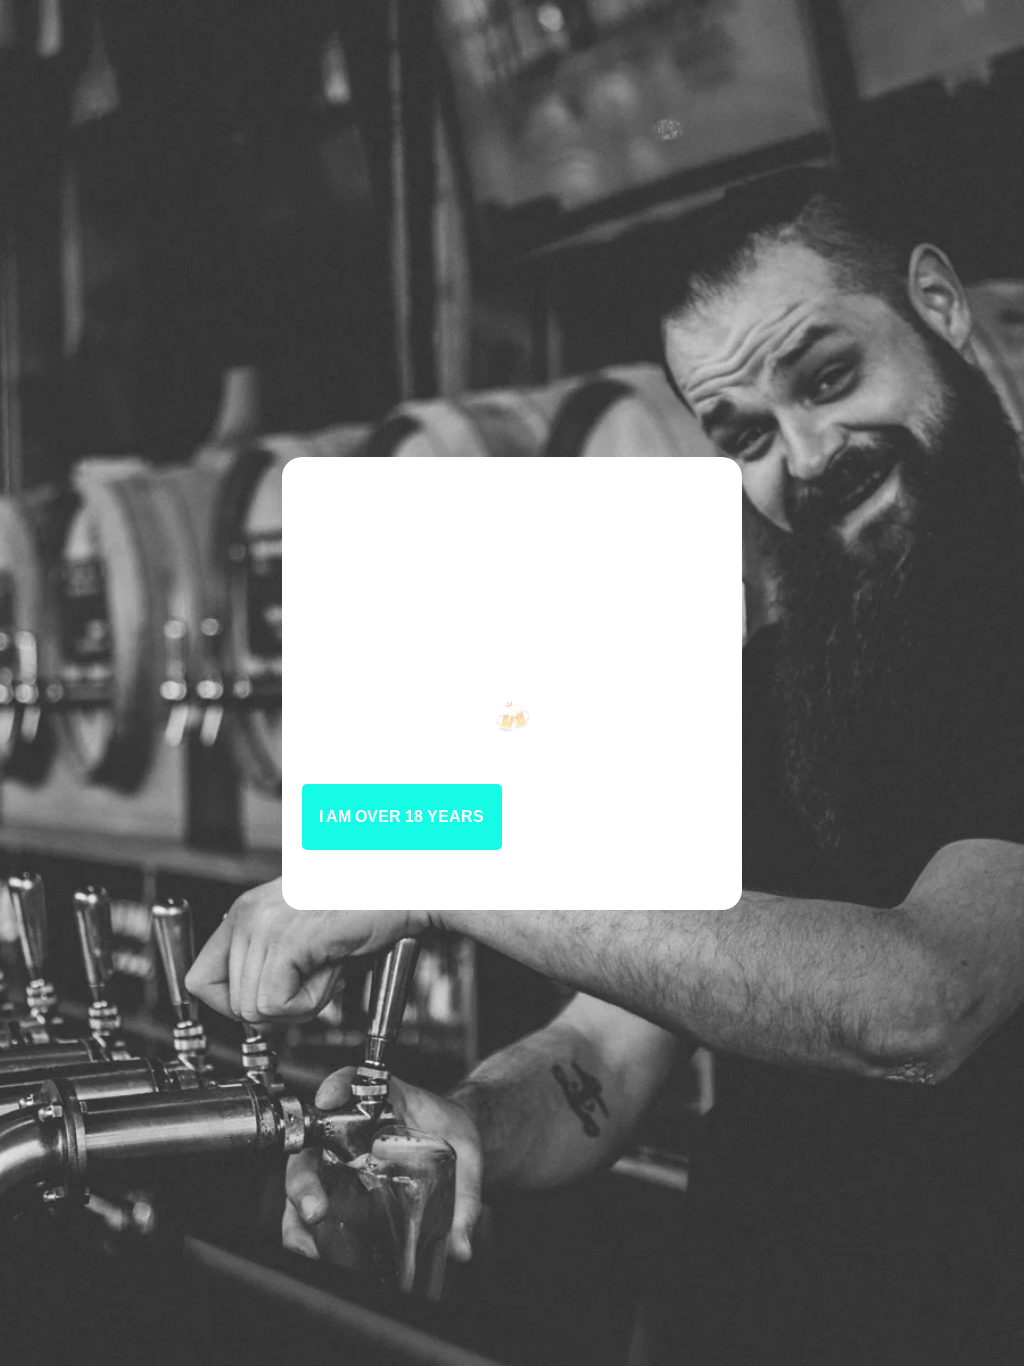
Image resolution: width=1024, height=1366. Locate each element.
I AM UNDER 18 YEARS (621, 816)
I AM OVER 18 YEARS (401, 816)
